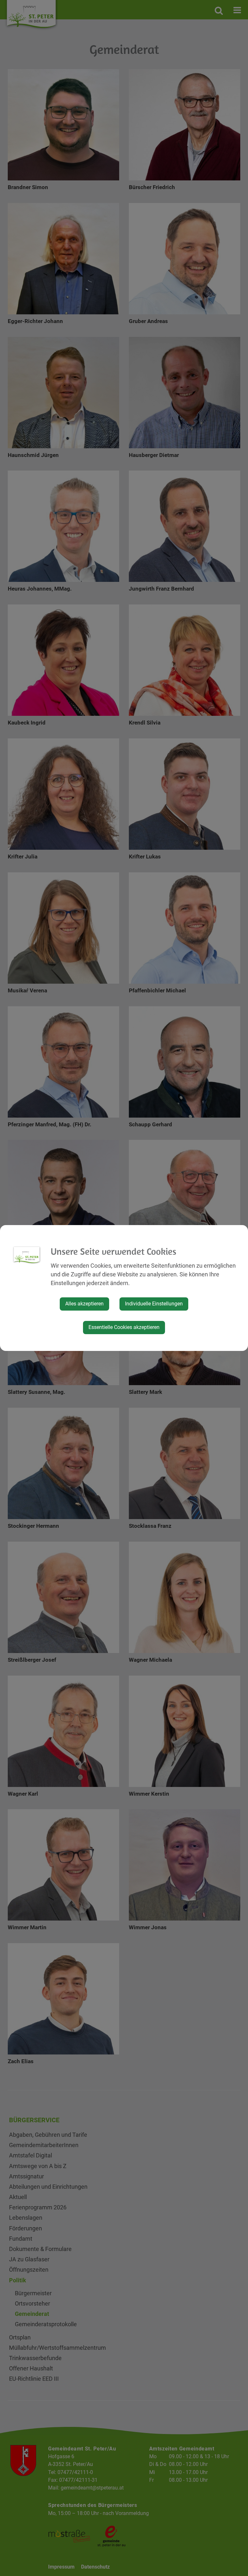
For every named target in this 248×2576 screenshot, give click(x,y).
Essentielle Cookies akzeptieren (124, 1327)
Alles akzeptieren (84, 1304)
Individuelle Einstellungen (154, 1304)
